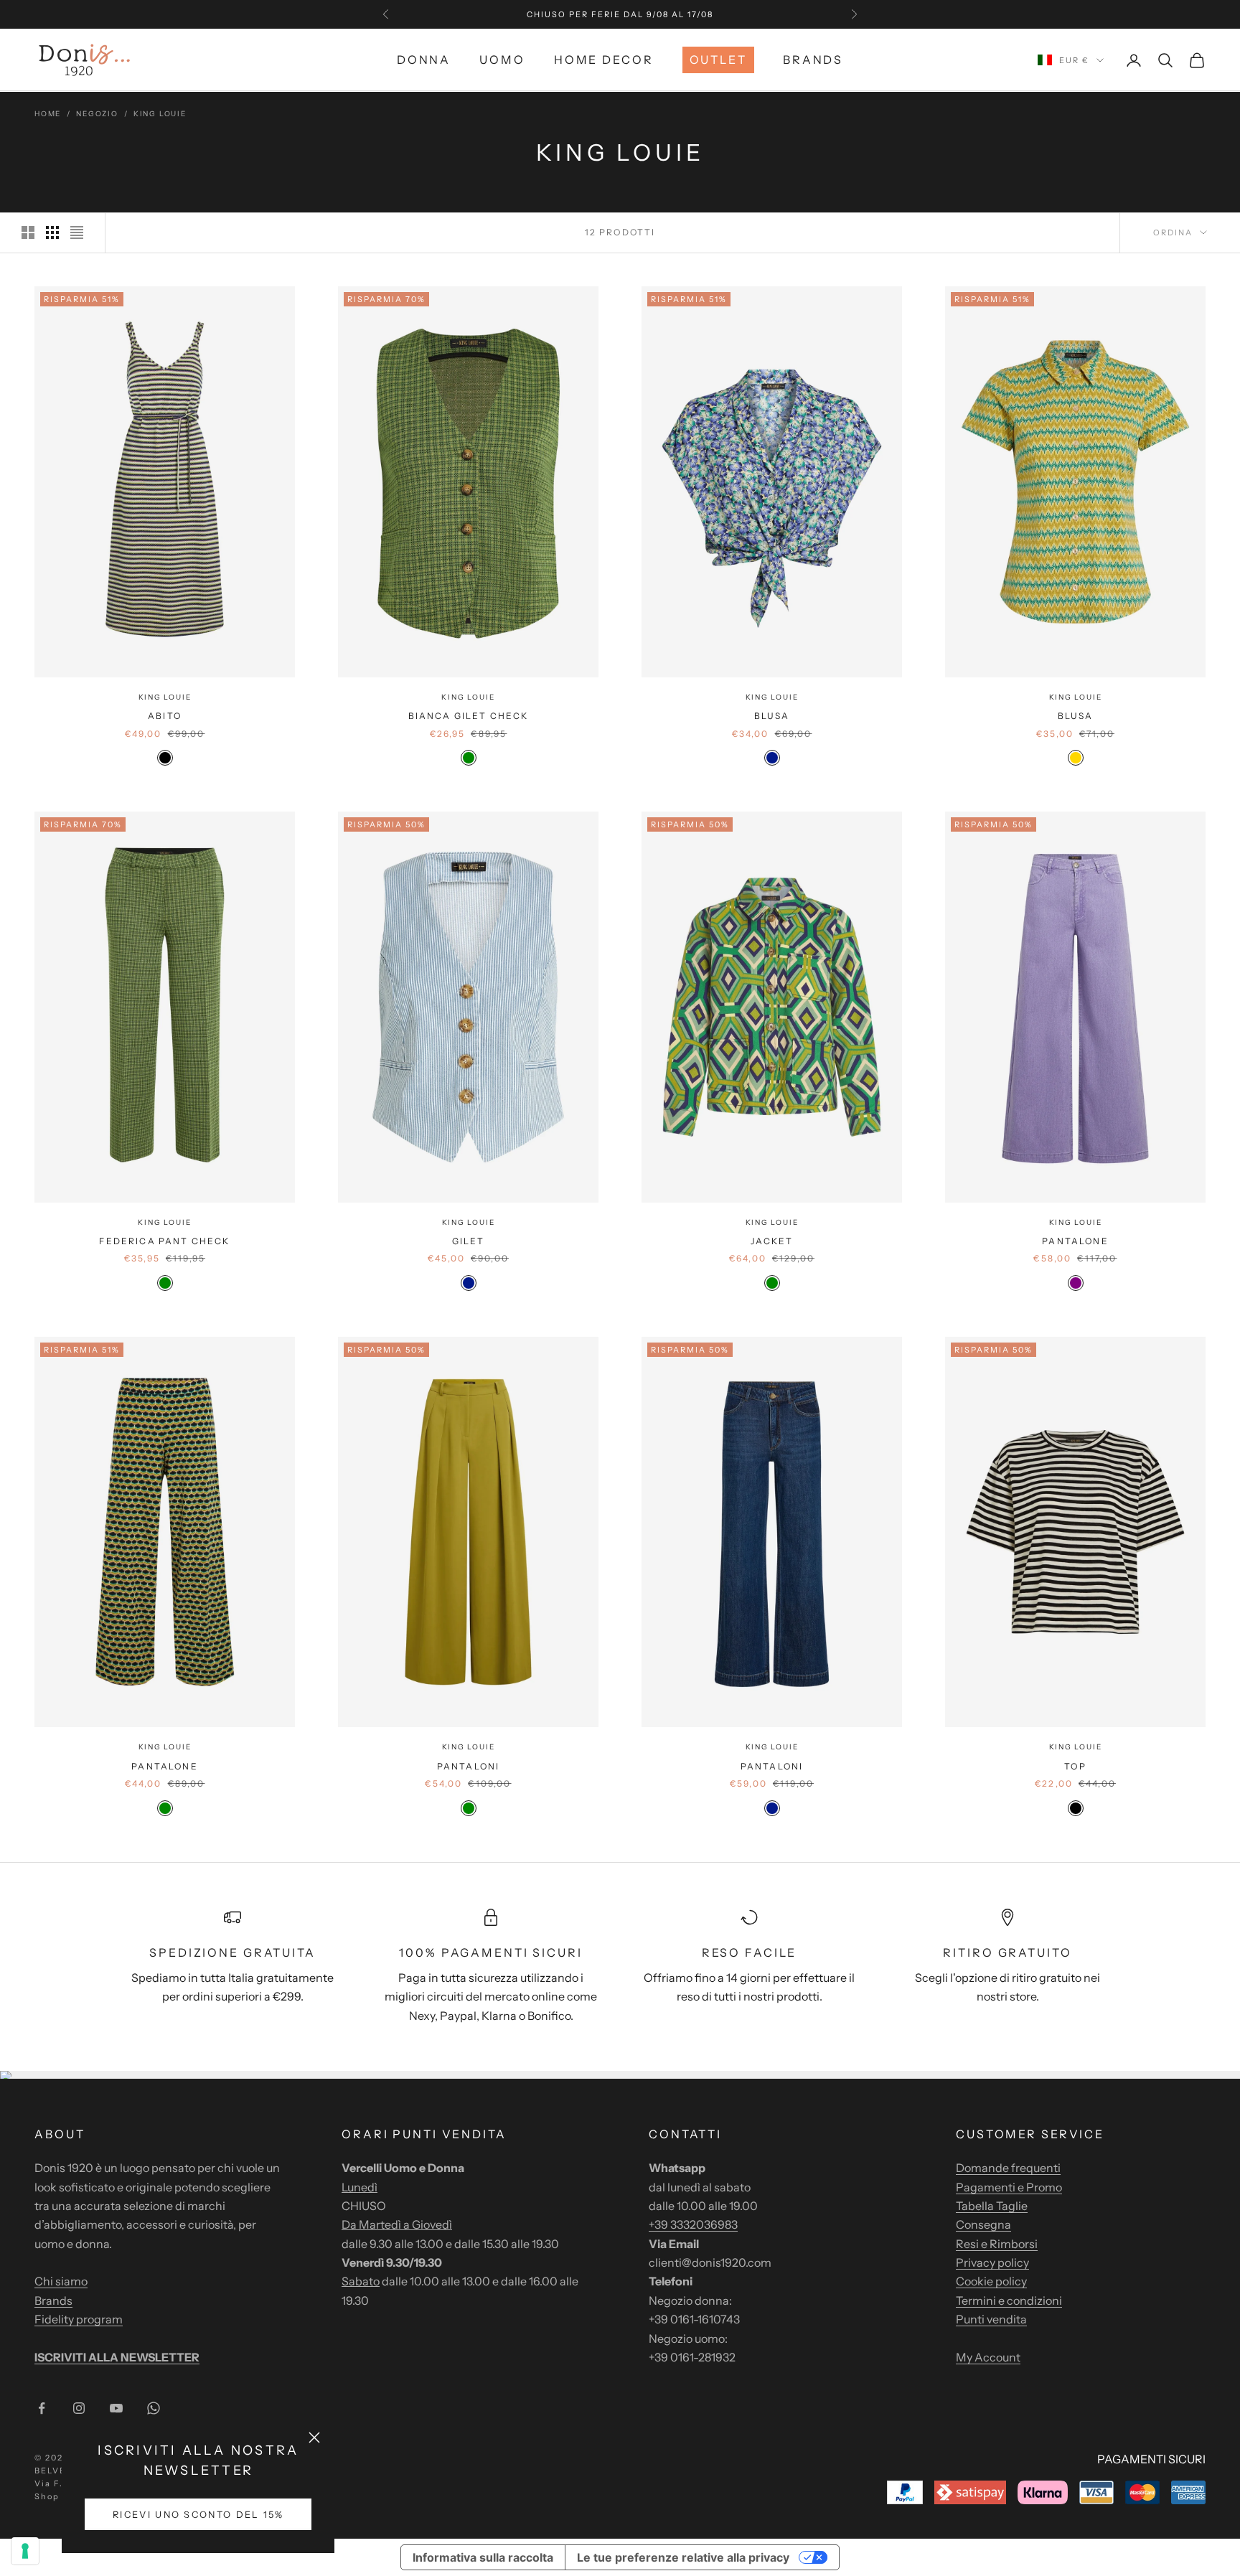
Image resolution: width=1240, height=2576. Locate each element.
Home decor (604, 60)
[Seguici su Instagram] (79, 2408)
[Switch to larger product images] (28, 232)
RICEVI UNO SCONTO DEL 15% (198, 2515)
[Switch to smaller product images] (52, 232)
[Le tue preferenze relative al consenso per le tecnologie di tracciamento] (25, 2551)
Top (1075, 1766)
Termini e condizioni (1009, 2300)
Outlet (718, 60)
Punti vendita (991, 2319)
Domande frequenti (1008, 2168)
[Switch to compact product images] (77, 232)
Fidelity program (79, 2319)
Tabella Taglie (992, 2206)
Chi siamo (61, 2281)
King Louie (160, 114)
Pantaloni (468, 1766)
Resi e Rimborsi (997, 2244)
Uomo (502, 60)
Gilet (469, 1241)
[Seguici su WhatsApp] (154, 2408)
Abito (165, 716)
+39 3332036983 (693, 2224)
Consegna (983, 2224)
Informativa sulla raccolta (483, 2557)
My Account (988, 2357)
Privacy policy (992, 2262)
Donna (424, 60)
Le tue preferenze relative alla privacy (683, 2557)
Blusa (772, 716)
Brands (813, 60)
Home (48, 114)
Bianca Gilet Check (469, 716)
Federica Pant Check (164, 1241)
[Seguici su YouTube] (116, 2408)
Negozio (97, 114)
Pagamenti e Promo (1009, 2187)
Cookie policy (991, 2281)
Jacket (772, 1241)
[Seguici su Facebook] (42, 2408)
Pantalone (1075, 1241)
